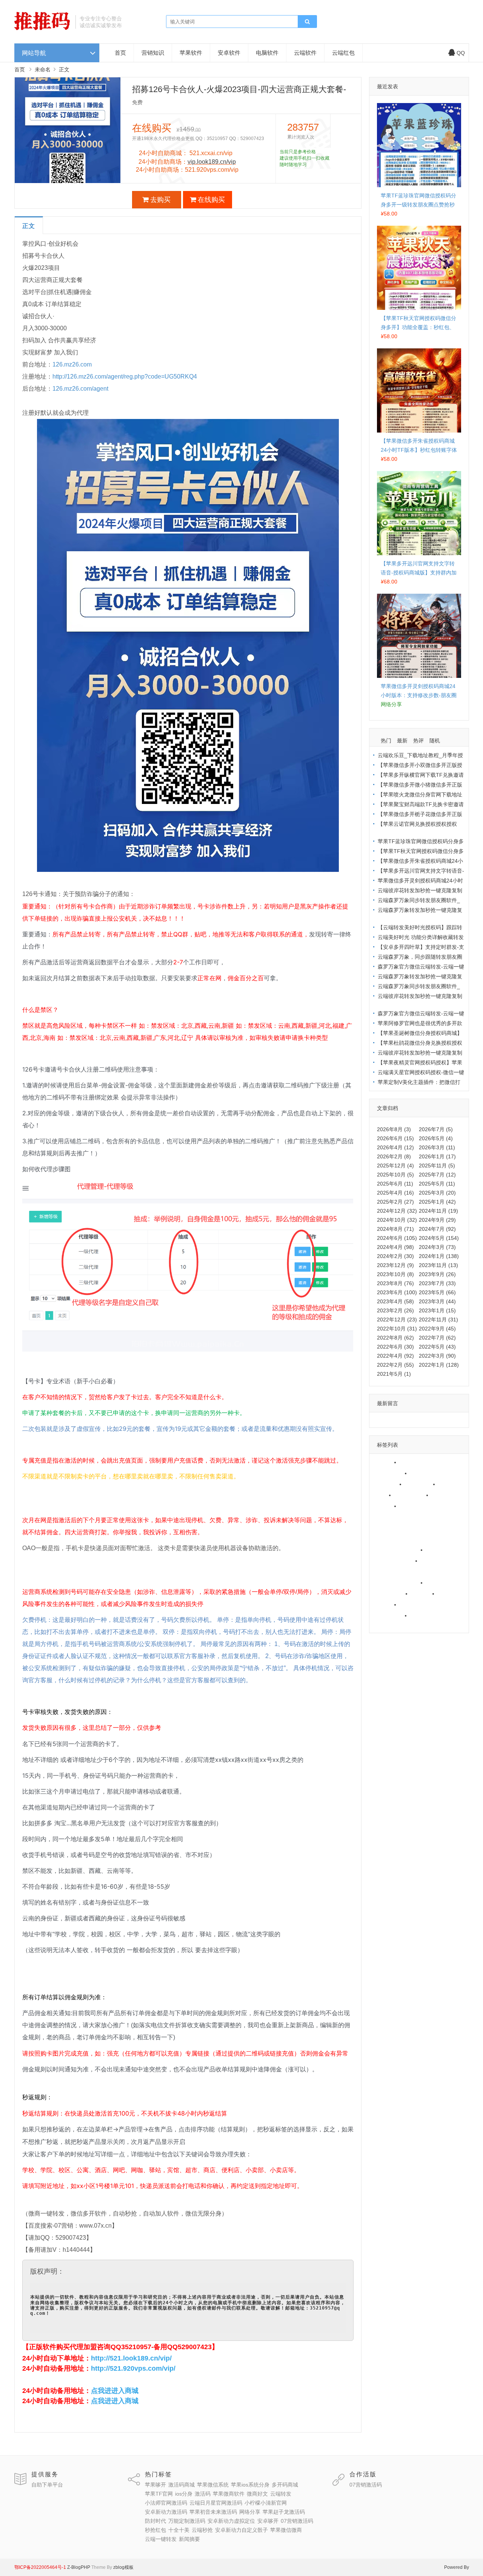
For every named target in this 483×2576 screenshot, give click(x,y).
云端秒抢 (386, 1604)
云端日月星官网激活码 (401, 1517)
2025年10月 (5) (395, 1175)
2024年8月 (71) (395, 1229)
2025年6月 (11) (395, 1184)
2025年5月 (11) (437, 1184)
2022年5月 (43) (437, 1347)
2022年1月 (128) (439, 1365)
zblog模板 (123, 2567)
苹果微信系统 (391, 1473)
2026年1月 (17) (437, 1156)
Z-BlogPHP (79, 2567)
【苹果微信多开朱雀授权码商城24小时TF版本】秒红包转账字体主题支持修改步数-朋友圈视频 (419, 450)
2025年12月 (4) (395, 1166)
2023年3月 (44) (437, 1301)
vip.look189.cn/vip (212, 162)
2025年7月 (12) (437, 1175)
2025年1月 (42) (437, 1202)
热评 (418, 741)
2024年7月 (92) (437, 1229)
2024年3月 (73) (437, 1247)
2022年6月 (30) (395, 1347)
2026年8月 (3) (394, 1129)
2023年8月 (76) (395, 1283)
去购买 (160, 200)
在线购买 (211, 200)
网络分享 (439, 1550)
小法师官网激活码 (423, 1506)
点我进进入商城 (115, 2391)
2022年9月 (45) (437, 1329)
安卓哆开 (439, 1583)
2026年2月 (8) (394, 1156)
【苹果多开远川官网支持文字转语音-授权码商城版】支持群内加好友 (419, 573)
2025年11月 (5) (437, 1166)
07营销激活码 (391, 1594)
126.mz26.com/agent (80, 389)
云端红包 (343, 53)
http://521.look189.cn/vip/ (131, 2358)
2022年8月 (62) (395, 1338)
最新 (402, 741)
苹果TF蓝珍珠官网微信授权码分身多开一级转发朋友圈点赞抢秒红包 (418, 205)
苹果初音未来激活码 (399, 1550)
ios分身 (449, 1484)
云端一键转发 (428, 1615)
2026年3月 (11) (437, 1147)
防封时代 (434, 1561)
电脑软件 (267, 53)
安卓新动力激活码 (396, 1539)
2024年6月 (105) (397, 1238)
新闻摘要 (386, 1626)
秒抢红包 (424, 1594)
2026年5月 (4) (436, 1138)
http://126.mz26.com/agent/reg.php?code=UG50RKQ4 (125, 376)
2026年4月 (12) (395, 1147)
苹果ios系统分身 (432, 1473)
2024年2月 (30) (395, 1256)
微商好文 (445, 1495)
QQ (461, 53)
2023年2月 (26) (395, 1310)
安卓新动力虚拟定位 (399, 1583)
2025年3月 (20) (437, 1193)
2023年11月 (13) (438, 1265)
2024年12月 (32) (397, 1211)
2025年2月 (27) (395, 1202)
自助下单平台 (47, 2485)
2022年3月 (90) (437, 1356)
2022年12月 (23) (397, 1320)
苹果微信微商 (391, 1615)
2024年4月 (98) (395, 1247)
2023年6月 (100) (397, 1292)
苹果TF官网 (421, 1484)
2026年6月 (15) (395, 1138)
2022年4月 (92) (395, 1356)
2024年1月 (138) (439, 1256)
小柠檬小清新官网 (396, 1528)
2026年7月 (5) (436, 1129)
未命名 (43, 69)
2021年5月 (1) (394, 1374)
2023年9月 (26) (437, 1274)
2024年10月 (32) (397, 1220)
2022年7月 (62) (437, 1338)
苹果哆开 (386, 1462)
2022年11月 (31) (438, 1320)
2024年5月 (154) (439, 1238)
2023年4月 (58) (395, 1301)
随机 (435, 741)
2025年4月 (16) (395, 1193)
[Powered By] (67, 2567)
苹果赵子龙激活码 (396, 1561)
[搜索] (307, 22)
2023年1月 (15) (437, 1310)
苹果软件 (191, 53)
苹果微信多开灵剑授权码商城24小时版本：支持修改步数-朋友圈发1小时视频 (419, 695)
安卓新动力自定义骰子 (428, 1604)
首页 (120, 53)
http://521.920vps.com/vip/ (133, 2368)
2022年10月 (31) (397, 1329)
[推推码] (42, 28)
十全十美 (451, 1594)
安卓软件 (229, 53)
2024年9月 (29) (437, 1220)
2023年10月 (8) (395, 1274)
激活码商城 (415, 1462)
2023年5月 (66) (437, 1292)
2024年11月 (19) (438, 1211)
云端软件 (305, 53)
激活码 (383, 1495)
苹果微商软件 (412, 1495)
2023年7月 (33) (437, 1283)
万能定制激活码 (394, 1572)
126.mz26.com (72, 364)
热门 (386, 741)
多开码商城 (388, 1484)
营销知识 (153, 53)
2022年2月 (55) (395, 1365)
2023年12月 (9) (395, 1265)
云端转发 (386, 1506)
